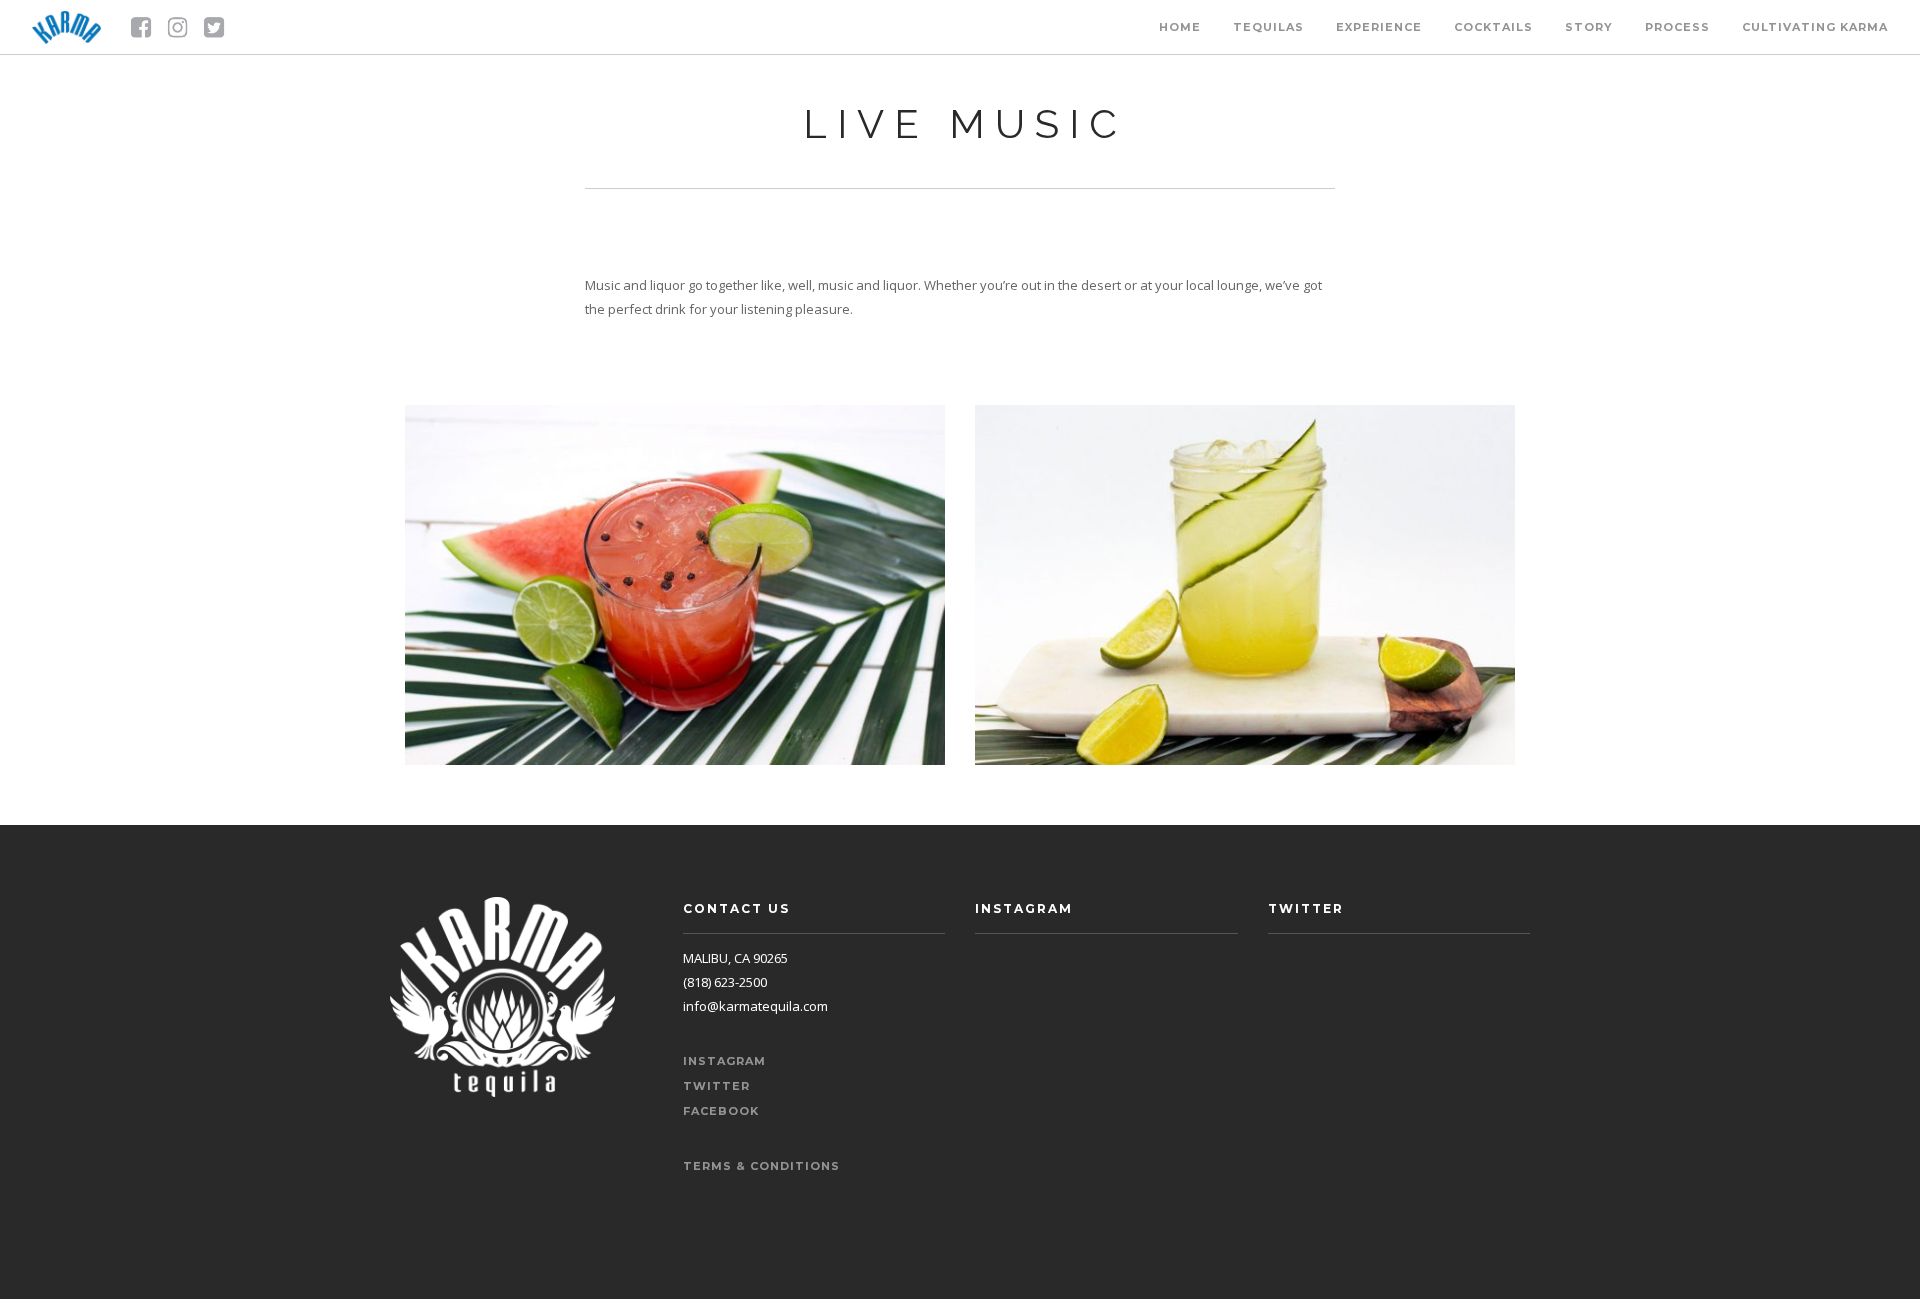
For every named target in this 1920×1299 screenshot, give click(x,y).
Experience (1379, 27)
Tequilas (1268, 27)
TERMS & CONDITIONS (761, 1166)
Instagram (724, 1061)
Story (1589, 27)
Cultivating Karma (1815, 27)
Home (1180, 27)
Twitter (716, 1086)
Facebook (721, 1111)
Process (1677, 27)
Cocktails (1493, 27)
